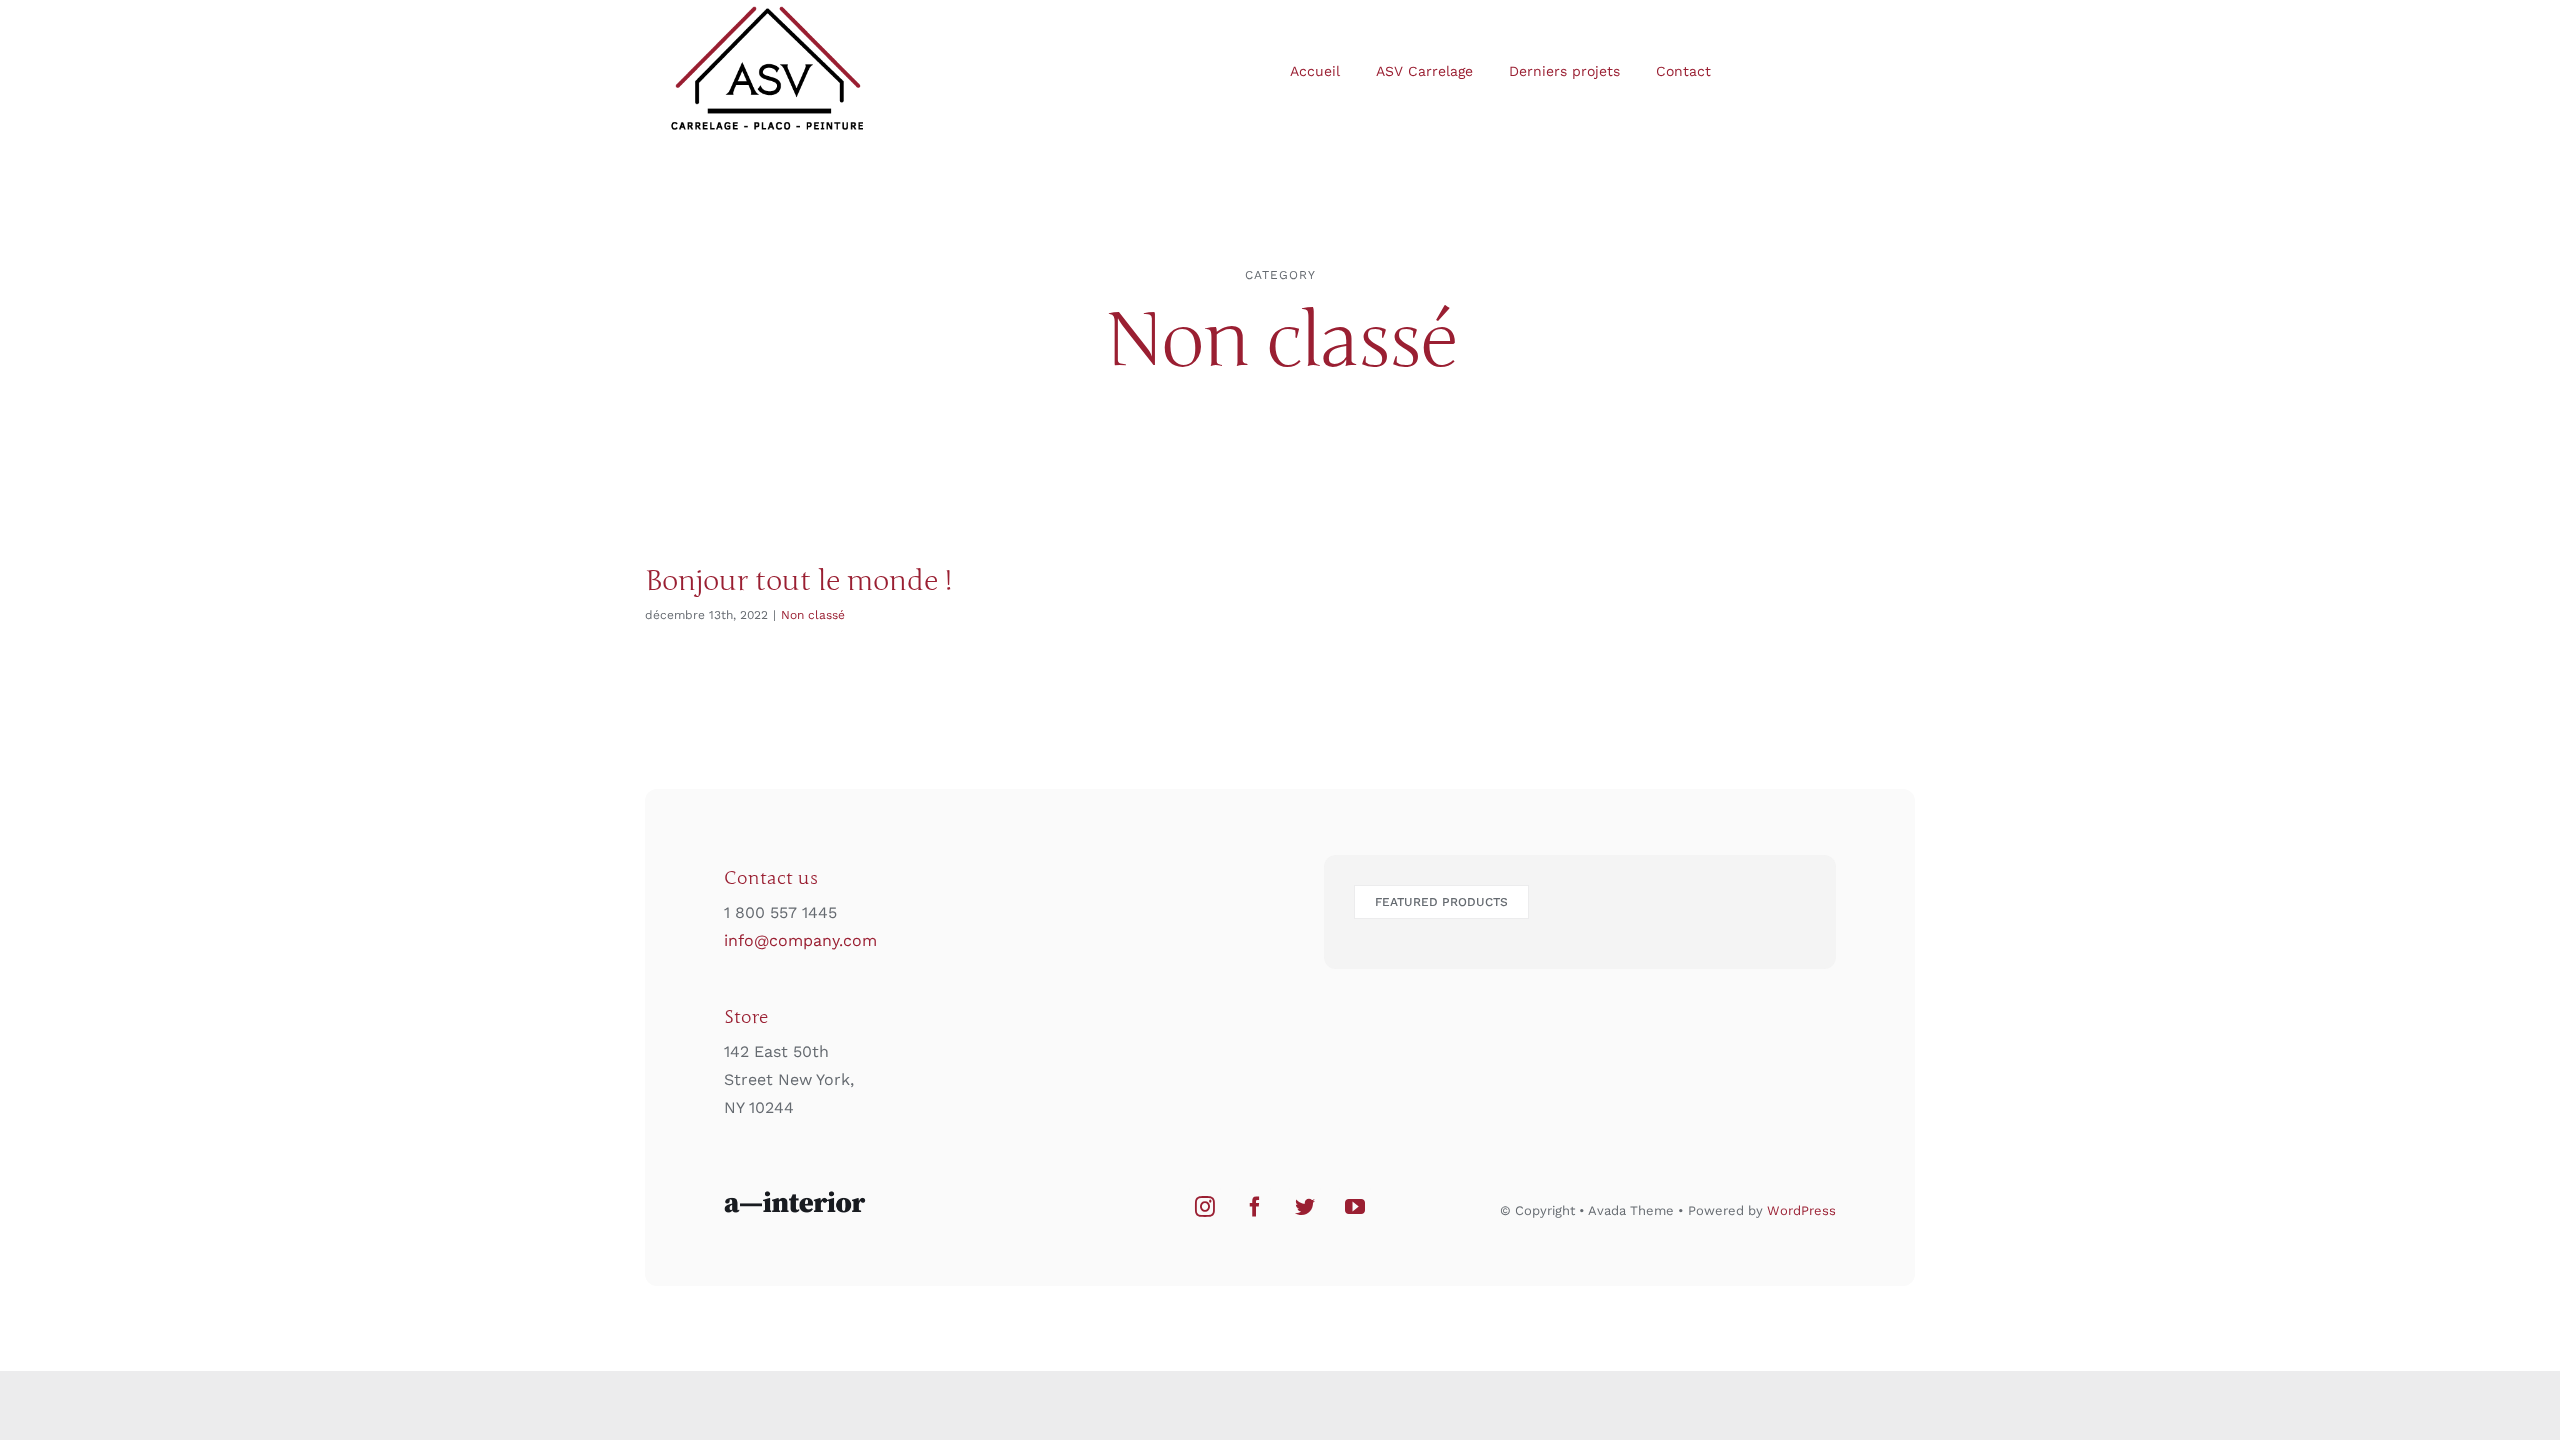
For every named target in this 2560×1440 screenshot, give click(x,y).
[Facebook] (1255, 1207)
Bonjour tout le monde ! (799, 581)
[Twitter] (1305, 1207)
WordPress (1801, 1210)
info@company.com (800, 940)
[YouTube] (1355, 1207)
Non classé (813, 615)
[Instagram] (1205, 1207)
